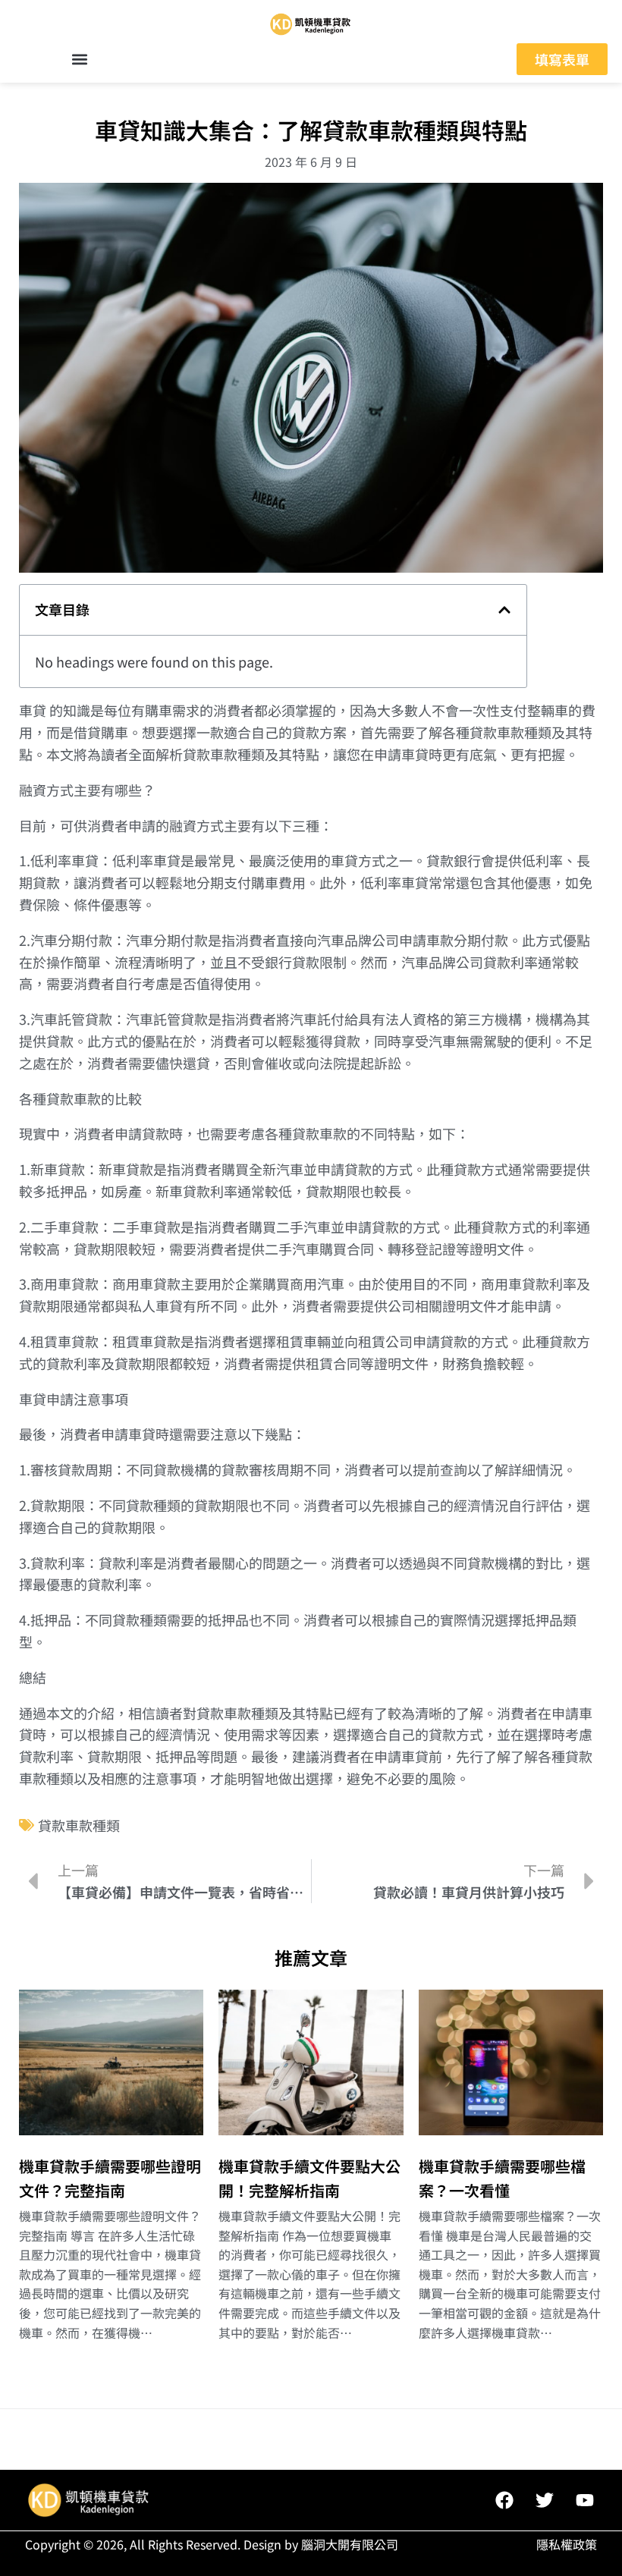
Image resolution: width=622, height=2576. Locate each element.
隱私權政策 (567, 2544)
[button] (80, 60)
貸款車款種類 (79, 1825)
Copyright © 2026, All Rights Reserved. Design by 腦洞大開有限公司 (212, 2544)
